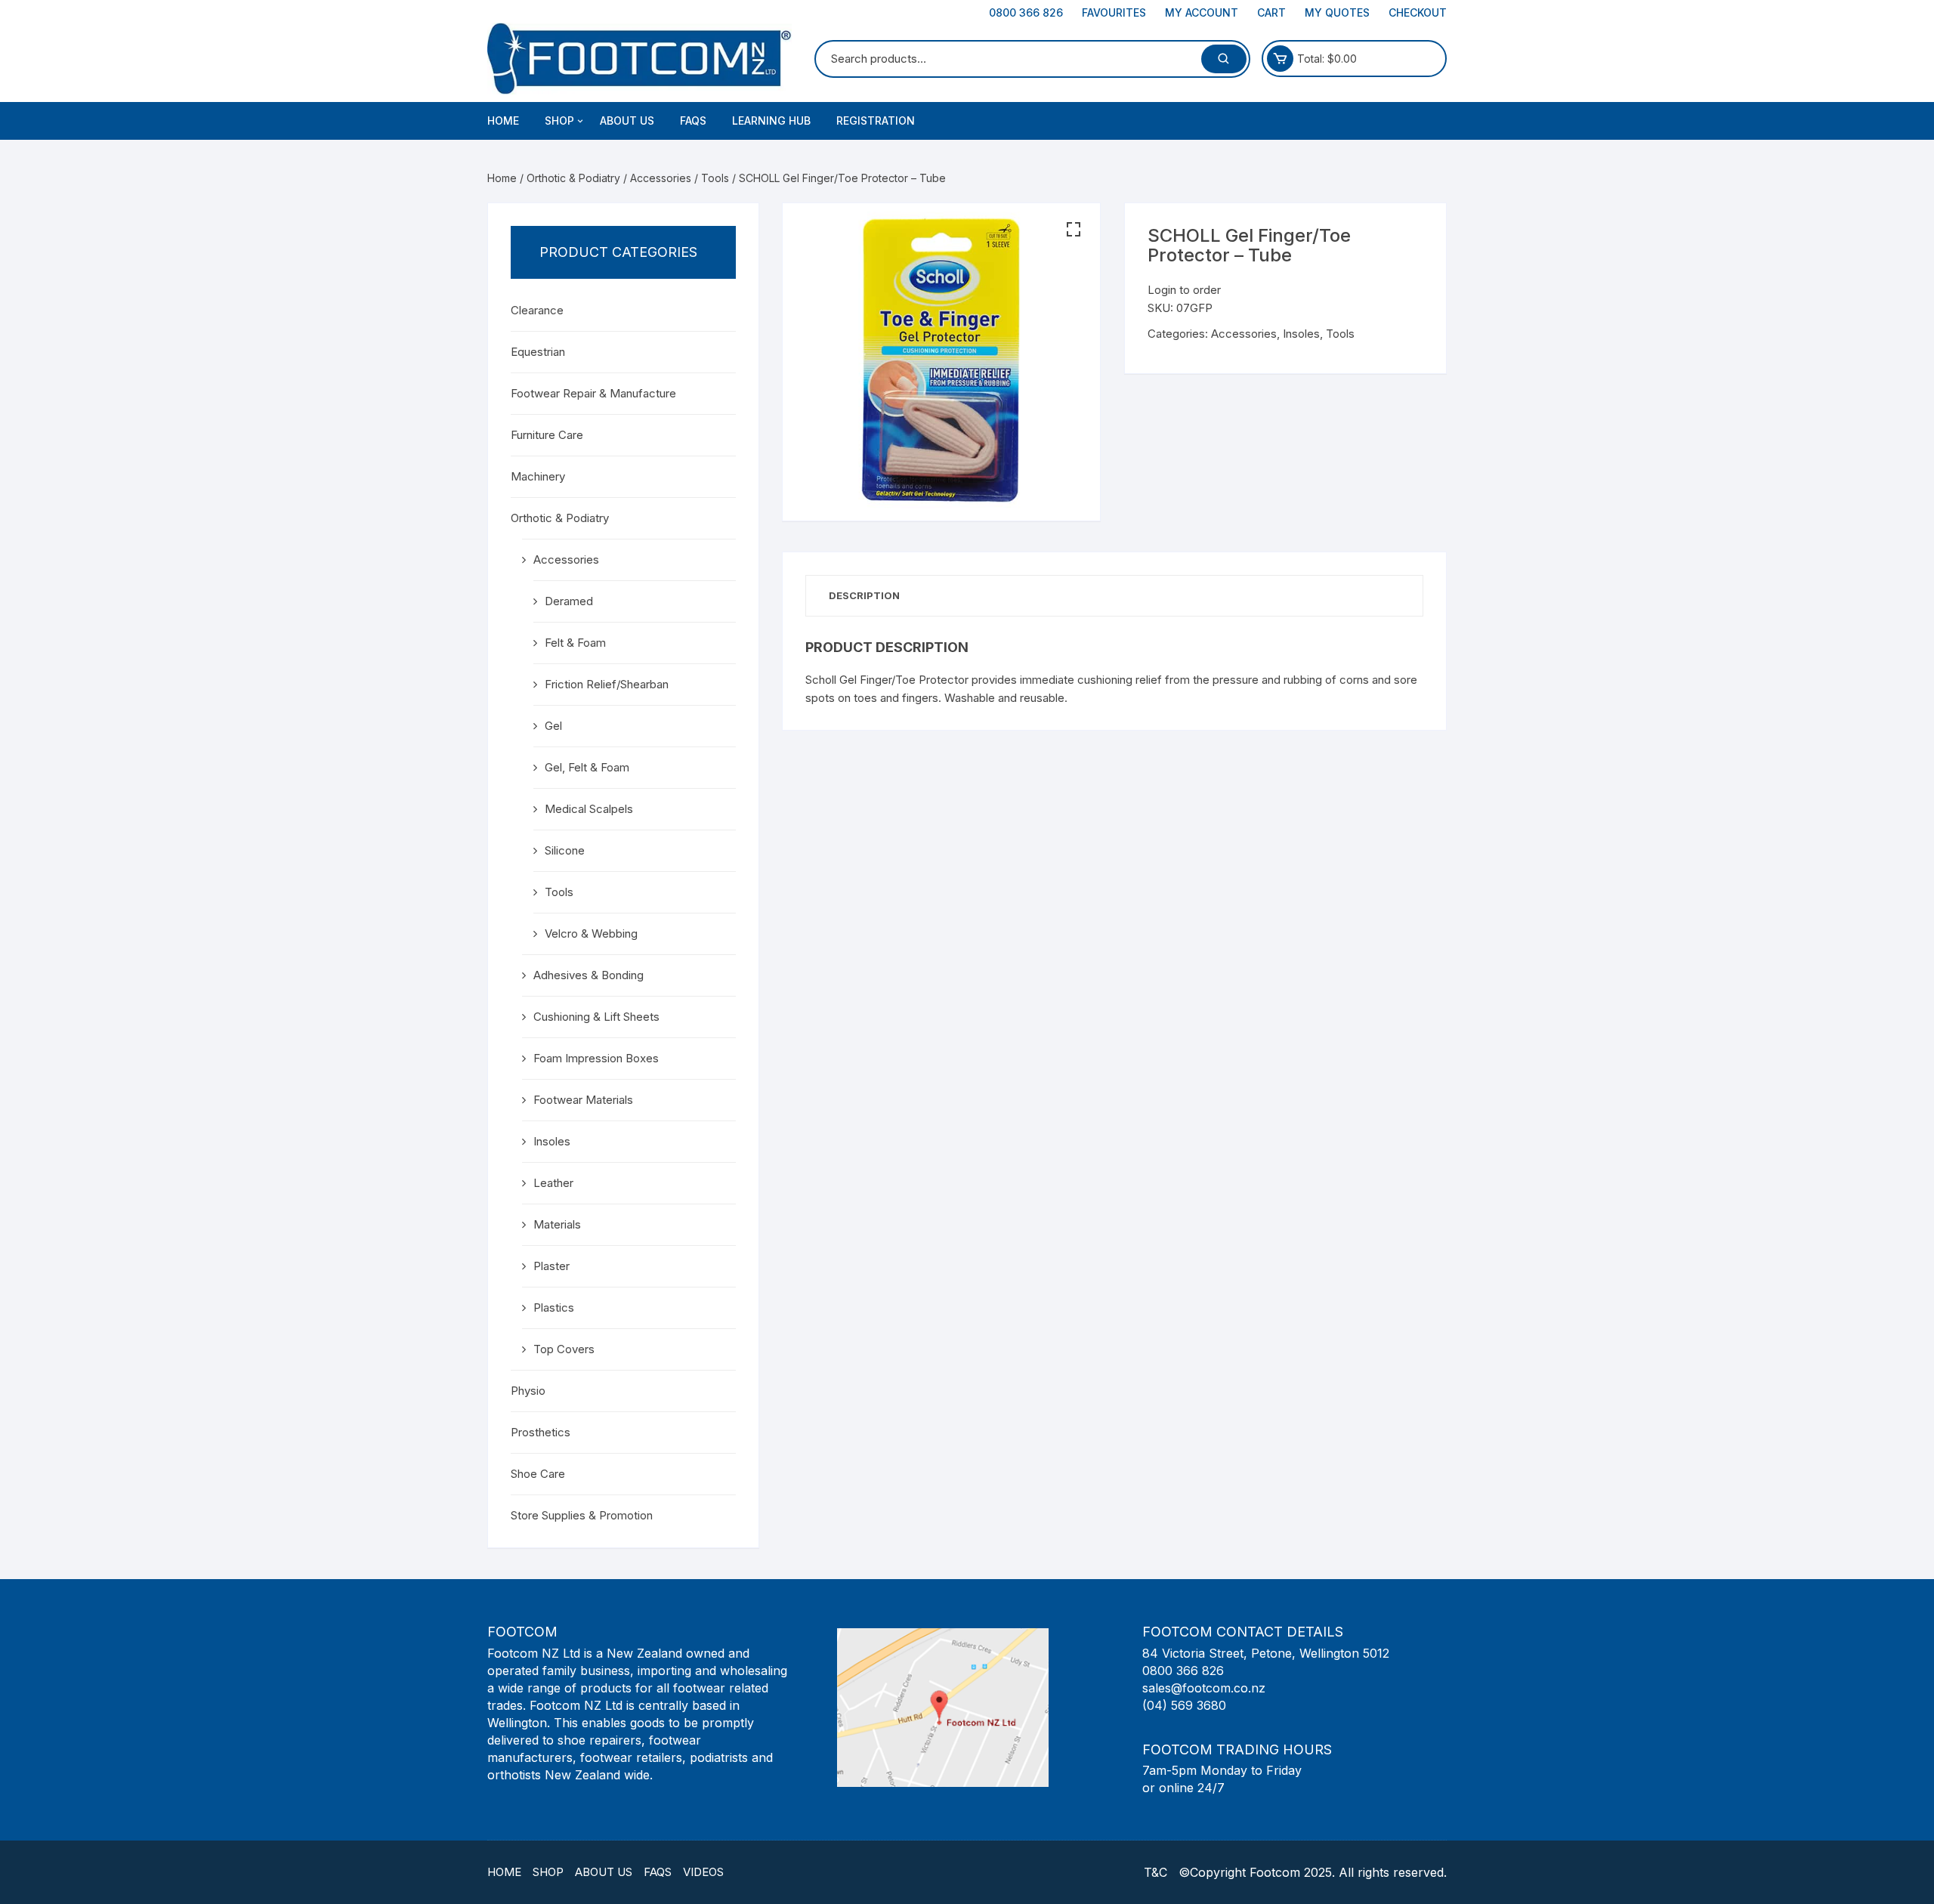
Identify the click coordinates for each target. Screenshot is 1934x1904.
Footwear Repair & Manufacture (593, 393)
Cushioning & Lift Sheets (596, 1017)
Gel (553, 726)
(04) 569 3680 (1184, 1705)
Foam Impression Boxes (596, 1058)
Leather (553, 1183)
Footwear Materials (583, 1100)
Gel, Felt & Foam (587, 767)
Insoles (1301, 334)
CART (1271, 12)
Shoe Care (538, 1474)
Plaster (551, 1266)
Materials (557, 1224)
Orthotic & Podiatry (573, 178)
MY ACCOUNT (1202, 12)
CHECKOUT (1418, 12)
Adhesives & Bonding (589, 975)
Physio (528, 1391)
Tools (715, 178)
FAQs (693, 121)
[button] (1074, 230)
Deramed (569, 601)
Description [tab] (864, 595)
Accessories (661, 178)
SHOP (559, 121)
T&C (1155, 1872)
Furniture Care (547, 435)
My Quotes (1337, 12)
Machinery (538, 476)
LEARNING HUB (771, 121)
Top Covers (564, 1349)
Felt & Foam (575, 643)
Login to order (1184, 290)
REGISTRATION (876, 121)
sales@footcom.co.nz (1204, 1688)
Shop (548, 1872)
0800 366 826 (1026, 12)
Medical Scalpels (589, 809)
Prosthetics (541, 1432)
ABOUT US (627, 121)
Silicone (565, 850)
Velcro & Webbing (591, 933)
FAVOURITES (1114, 12)
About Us (604, 1872)
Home (503, 121)
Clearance (537, 310)
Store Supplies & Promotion (582, 1515)
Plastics (554, 1307)
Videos (703, 1872)
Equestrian (538, 352)
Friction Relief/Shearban (607, 684)
